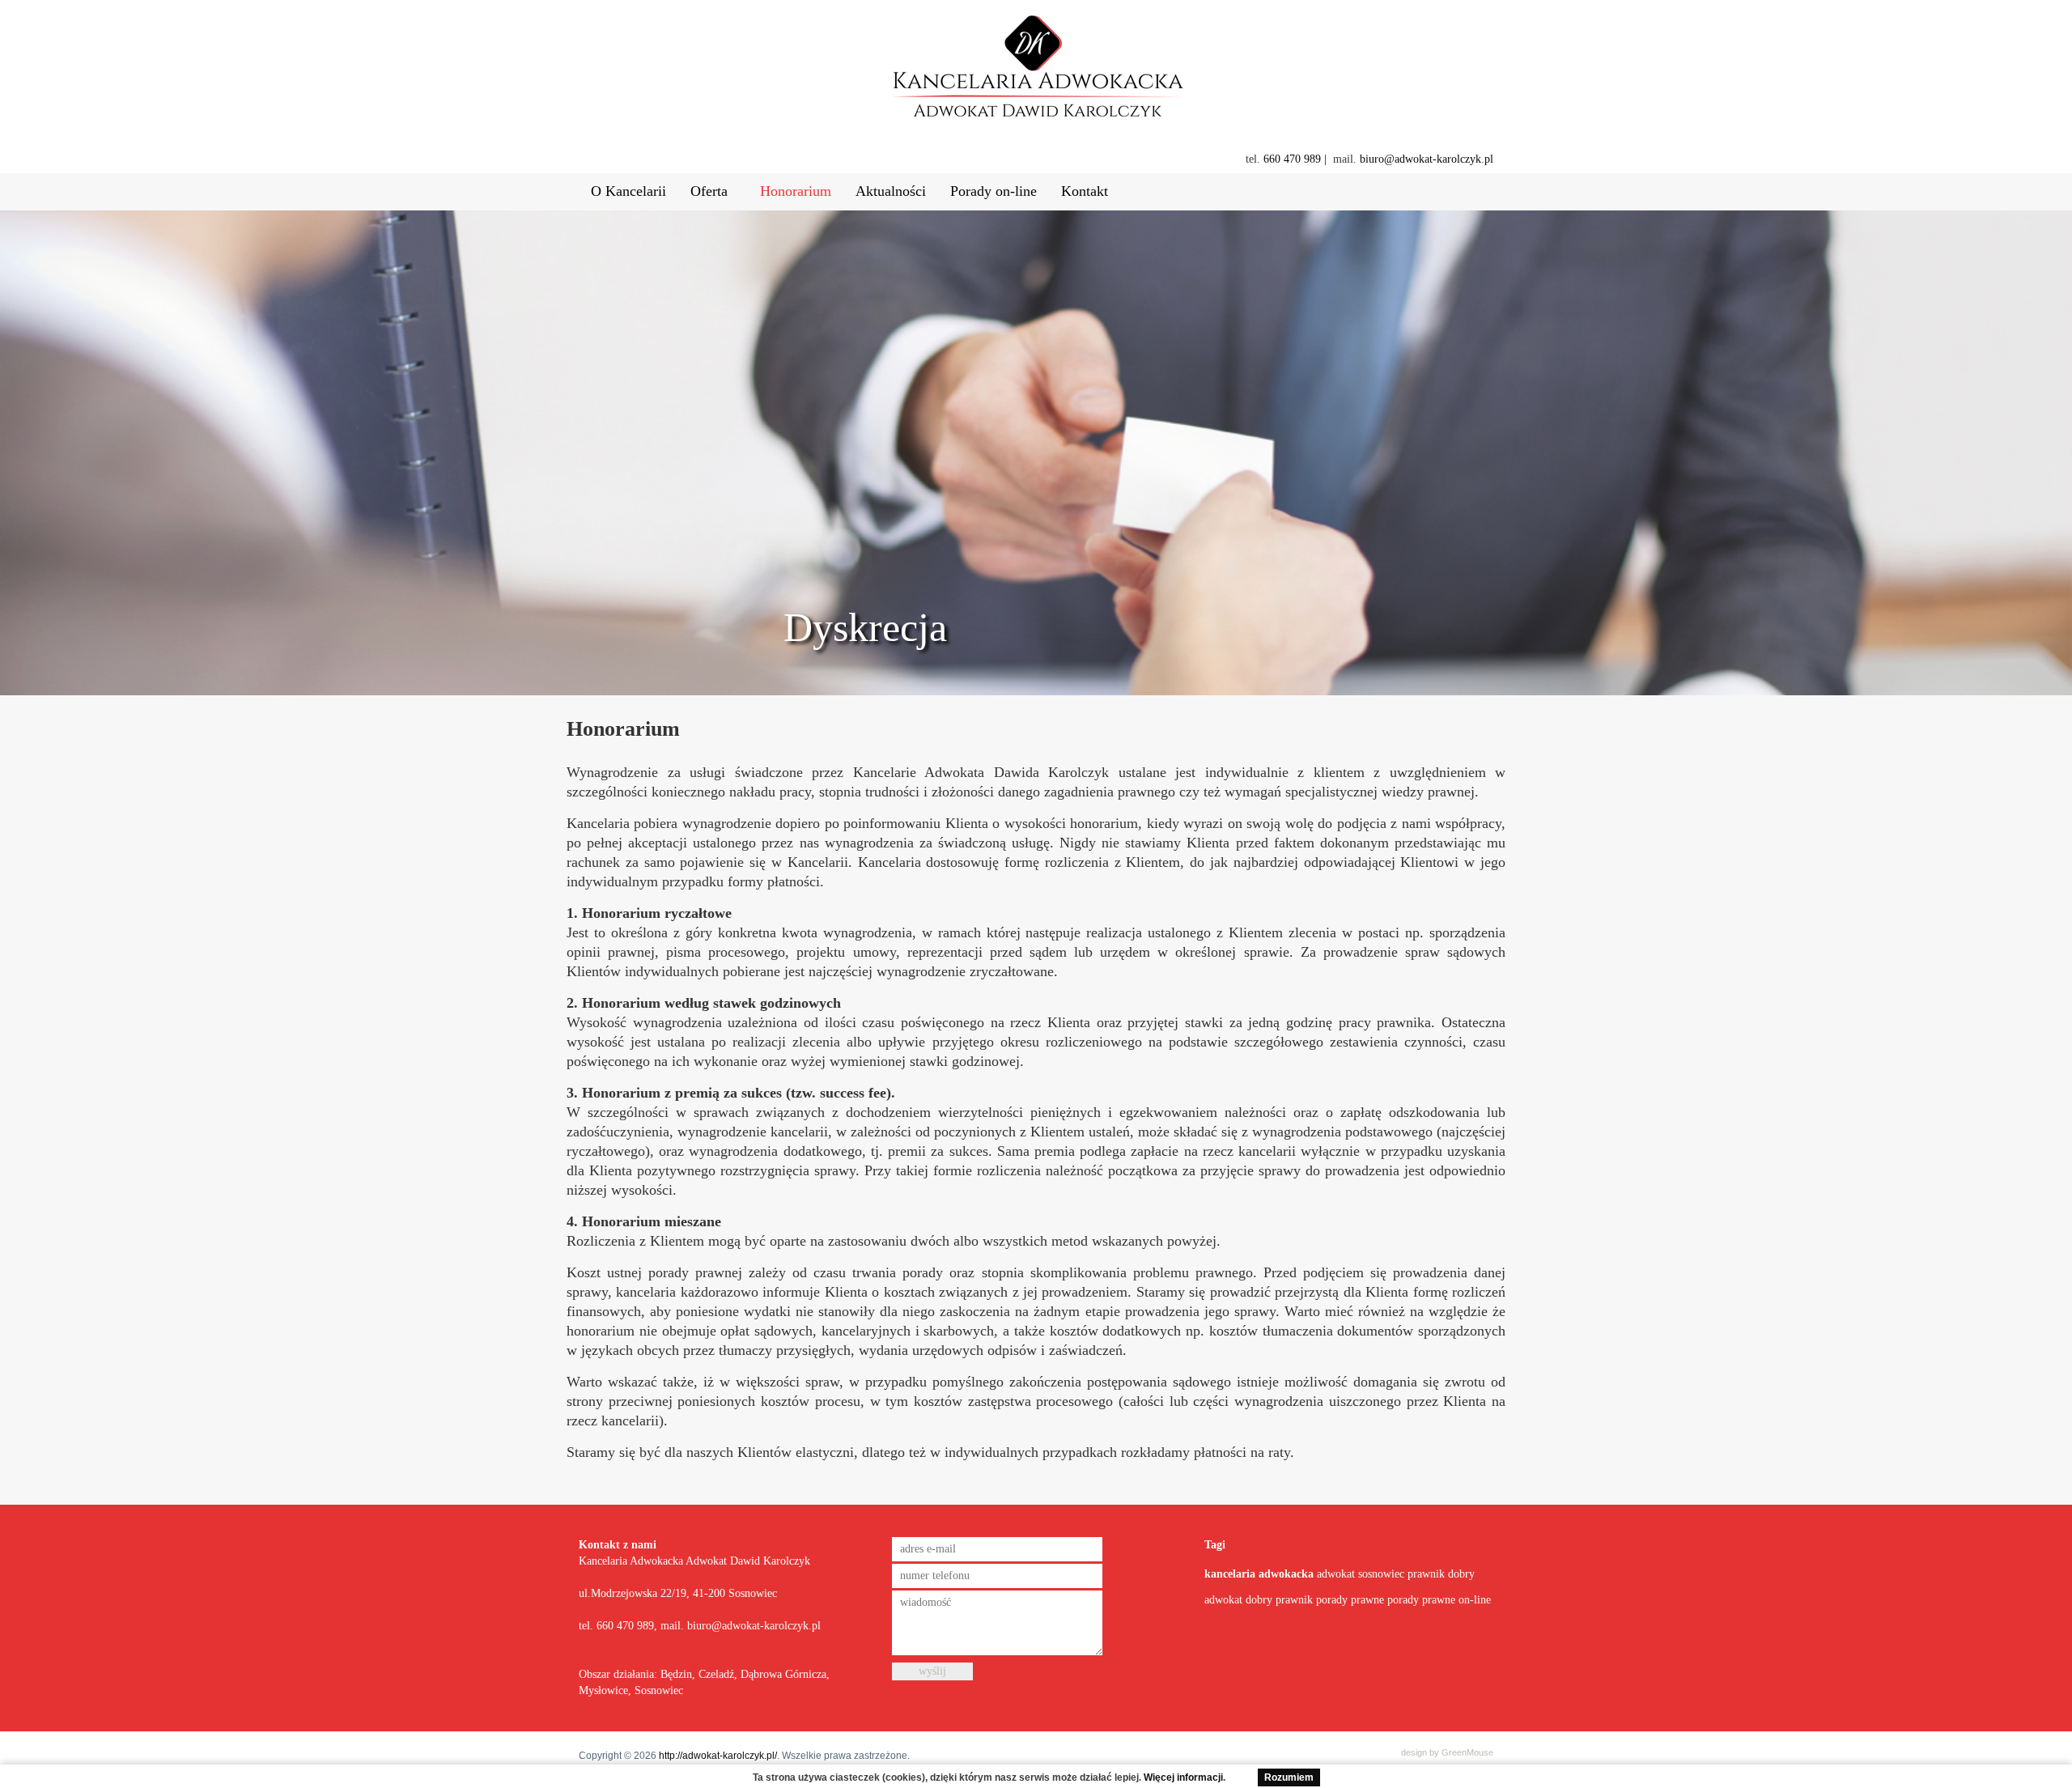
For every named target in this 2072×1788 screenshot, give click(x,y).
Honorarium (796, 191)
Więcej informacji (1183, 1777)
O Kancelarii (628, 191)
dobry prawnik (1279, 1600)
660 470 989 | (1295, 159)
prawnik (1426, 1574)
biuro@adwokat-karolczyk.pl (1427, 159)
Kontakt (1085, 191)
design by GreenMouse (1447, 1752)
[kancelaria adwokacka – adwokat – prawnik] (1036, 72)
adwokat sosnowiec (1361, 1574)
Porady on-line (994, 191)
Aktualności (891, 191)
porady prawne (1352, 1600)
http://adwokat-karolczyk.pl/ (718, 1756)
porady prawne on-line (1439, 1600)
